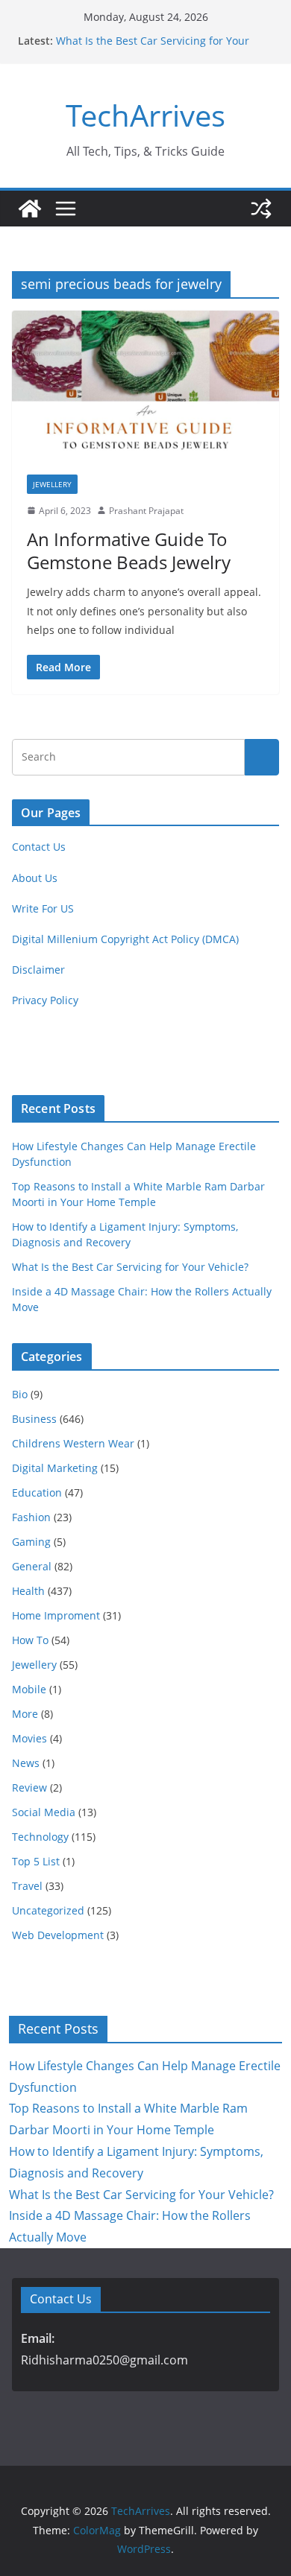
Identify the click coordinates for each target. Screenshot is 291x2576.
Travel (27, 1886)
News (26, 1763)
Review (29, 1787)
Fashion (31, 1517)
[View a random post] (261, 209)
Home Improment (56, 1615)
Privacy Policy (45, 1000)
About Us (35, 878)
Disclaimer (38, 970)
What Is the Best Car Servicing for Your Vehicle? (130, 1267)
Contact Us (39, 847)
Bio (20, 1394)
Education (37, 1492)
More (25, 1714)
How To (30, 1640)
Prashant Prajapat (146, 511)
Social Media (44, 1812)
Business (34, 1419)
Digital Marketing (55, 1468)
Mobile (29, 1689)
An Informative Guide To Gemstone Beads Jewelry (129, 551)
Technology (40, 1837)
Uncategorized (48, 1910)
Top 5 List (36, 1861)
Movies (29, 1738)
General (32, 1566)
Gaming (31, 1542)
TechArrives (145, 115)
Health (28, 1591)
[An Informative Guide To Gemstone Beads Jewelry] (145, 385)
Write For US (43, 908)
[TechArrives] (30, 209)
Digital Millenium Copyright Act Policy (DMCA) (125, 939)
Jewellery (52, 484)
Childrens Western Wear (73, 1443)
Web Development (58, 1935)
